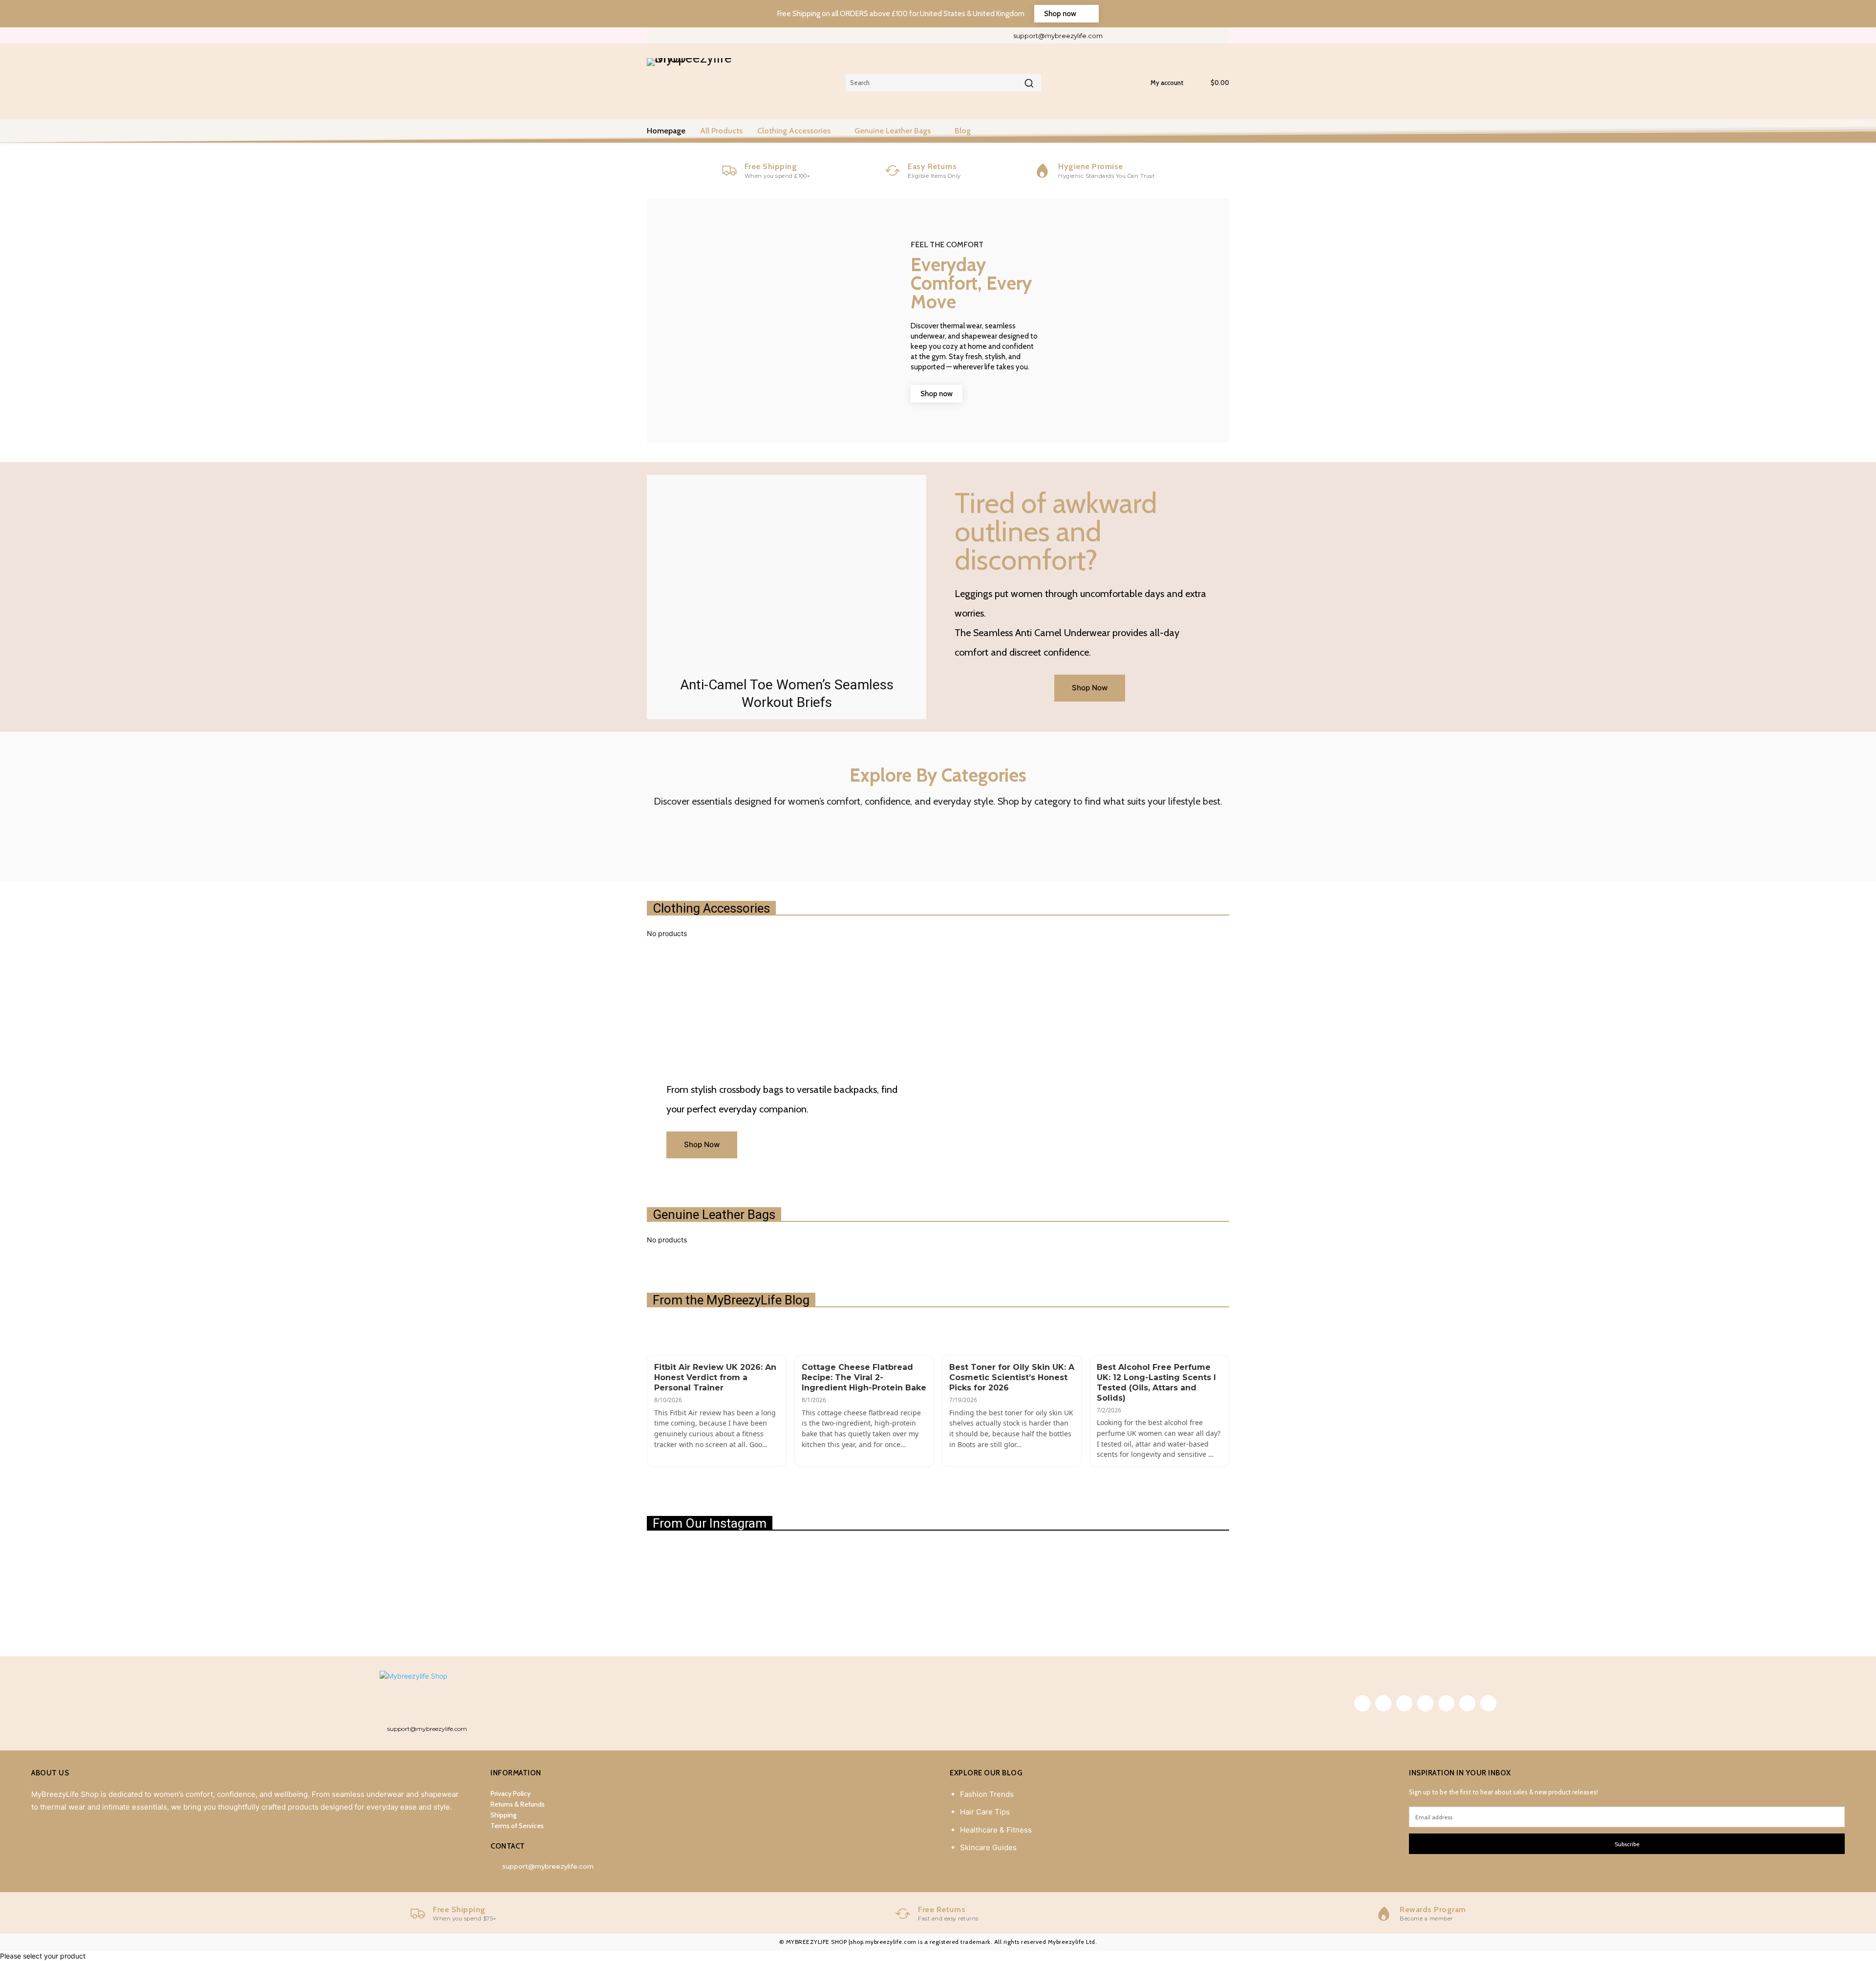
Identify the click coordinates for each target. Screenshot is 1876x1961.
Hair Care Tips (985, 1812)
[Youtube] (1219, 35)
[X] (1186, 35)
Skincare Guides (988, 1847)
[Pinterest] (1154, 35)
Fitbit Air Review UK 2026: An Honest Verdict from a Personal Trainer (715, 1377)
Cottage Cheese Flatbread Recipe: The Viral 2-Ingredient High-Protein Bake (864, 1377)
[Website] (1203, 35)
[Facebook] (1121, 35)
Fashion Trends (987, 1794)
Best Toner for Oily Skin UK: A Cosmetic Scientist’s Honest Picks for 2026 (1012, 1377)
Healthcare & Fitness (996, 1830)
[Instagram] (1138, 35)
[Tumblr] (1170, 35)
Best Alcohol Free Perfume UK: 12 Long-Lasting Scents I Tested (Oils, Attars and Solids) (1156, 1382)
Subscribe (1627, 1844)
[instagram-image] (694, 1591)
